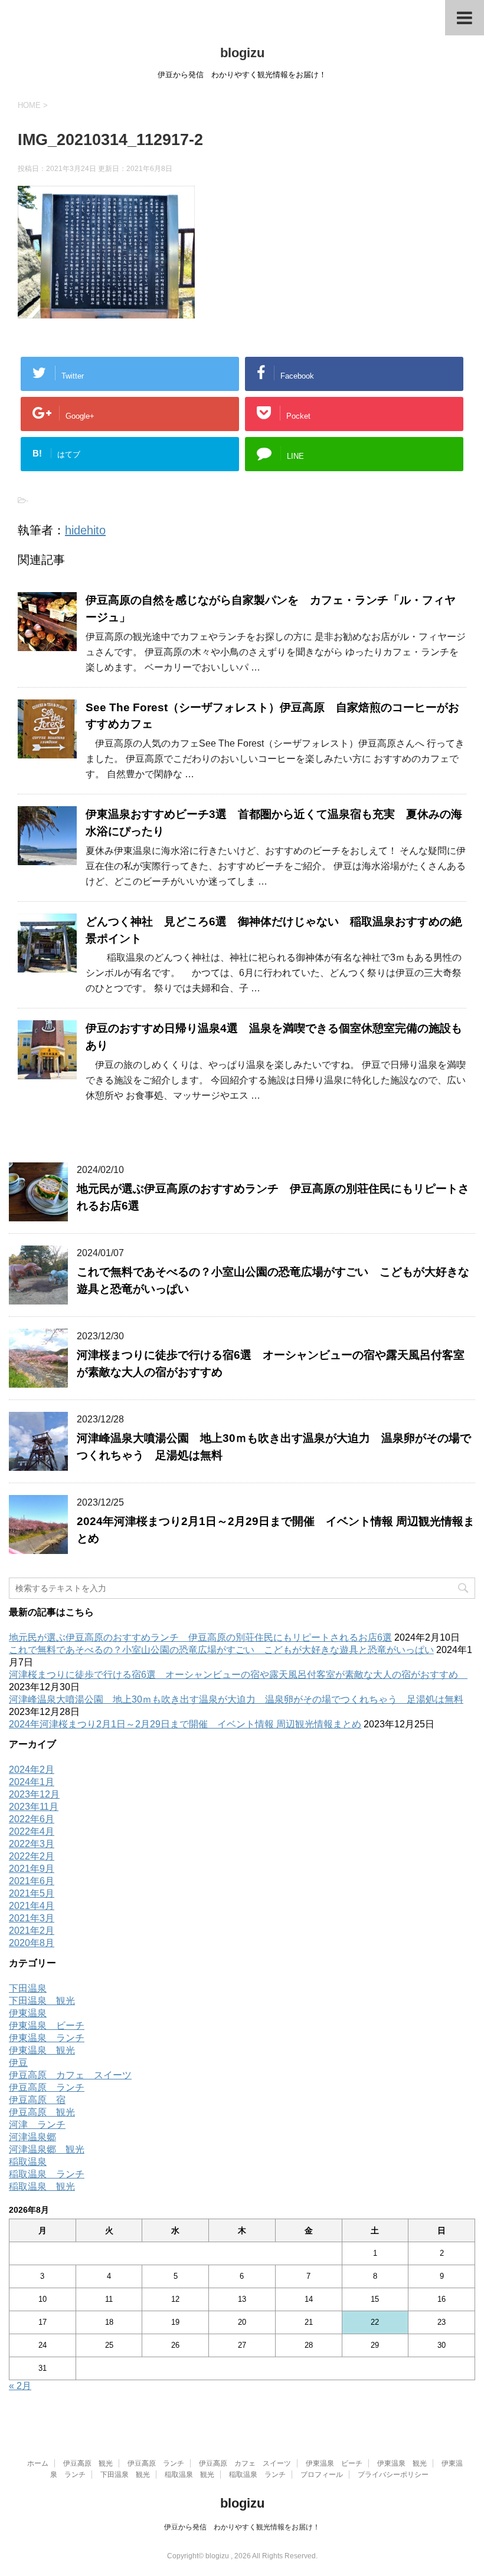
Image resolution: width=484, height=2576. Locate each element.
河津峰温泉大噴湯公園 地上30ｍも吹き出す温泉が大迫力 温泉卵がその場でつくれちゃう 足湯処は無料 (236, 1699)
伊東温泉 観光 (42, 2050)
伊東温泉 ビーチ (47, 2025)
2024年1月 (32, 1782)
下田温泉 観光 (42, 2001)
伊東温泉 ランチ (47, 2038)
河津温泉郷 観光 (47, 2149)
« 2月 (20, 2386)
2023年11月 (34, 1807)
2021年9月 (32, 1869)
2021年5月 (32, 1893)
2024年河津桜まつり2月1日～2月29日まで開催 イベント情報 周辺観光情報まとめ (185, 1724)
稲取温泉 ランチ (47, 2174)
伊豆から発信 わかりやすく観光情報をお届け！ (242, 2527)
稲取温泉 (28, 2162)
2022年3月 (32, 1844)
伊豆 (18, 2063)
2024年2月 (32, 1770)
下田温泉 (28, 1988)
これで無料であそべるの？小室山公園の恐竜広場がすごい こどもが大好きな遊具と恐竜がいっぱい (221, 1650)
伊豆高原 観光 (42, 2112)
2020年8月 (32, 1943)
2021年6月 (32, 1881)
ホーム (38, 2463)
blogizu (242, 53)
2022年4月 (32, 1831)
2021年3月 (32, 1918)
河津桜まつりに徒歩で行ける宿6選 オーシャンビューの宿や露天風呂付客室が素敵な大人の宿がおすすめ (238, 1675)
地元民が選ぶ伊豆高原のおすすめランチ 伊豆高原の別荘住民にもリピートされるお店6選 (200, 1637)
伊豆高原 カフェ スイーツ (70, 2075)
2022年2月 (32, 1856)
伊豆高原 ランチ (47, 2087)
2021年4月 (32, 1906)
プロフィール (322, 2475)
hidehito (85, 530)
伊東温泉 (28, 2013)
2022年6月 (32, 1819)
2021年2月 (32, 1931)
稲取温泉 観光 (42, 2186)
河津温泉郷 (32, 2137)
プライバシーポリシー (393, 2475)
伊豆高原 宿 (37, 2100)
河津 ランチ (37, 2125)
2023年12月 (34, 1794)
